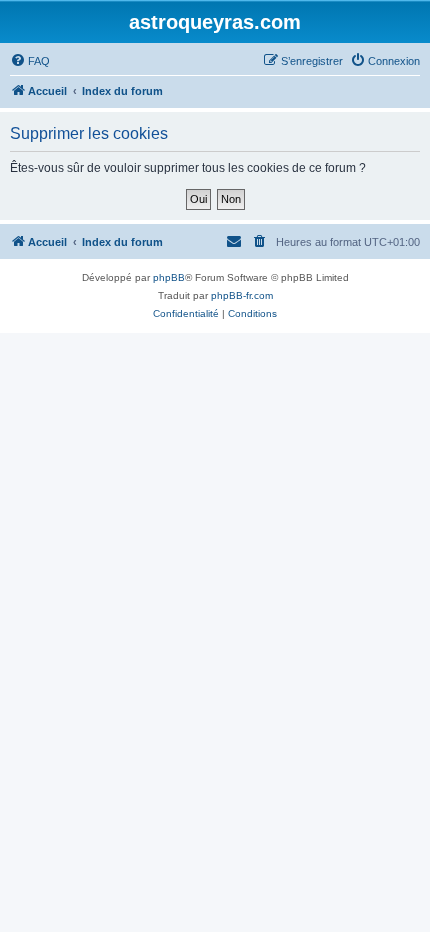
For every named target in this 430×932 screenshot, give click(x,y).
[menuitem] (30, 61)
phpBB (169, 277)
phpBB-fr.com (242, 295)
